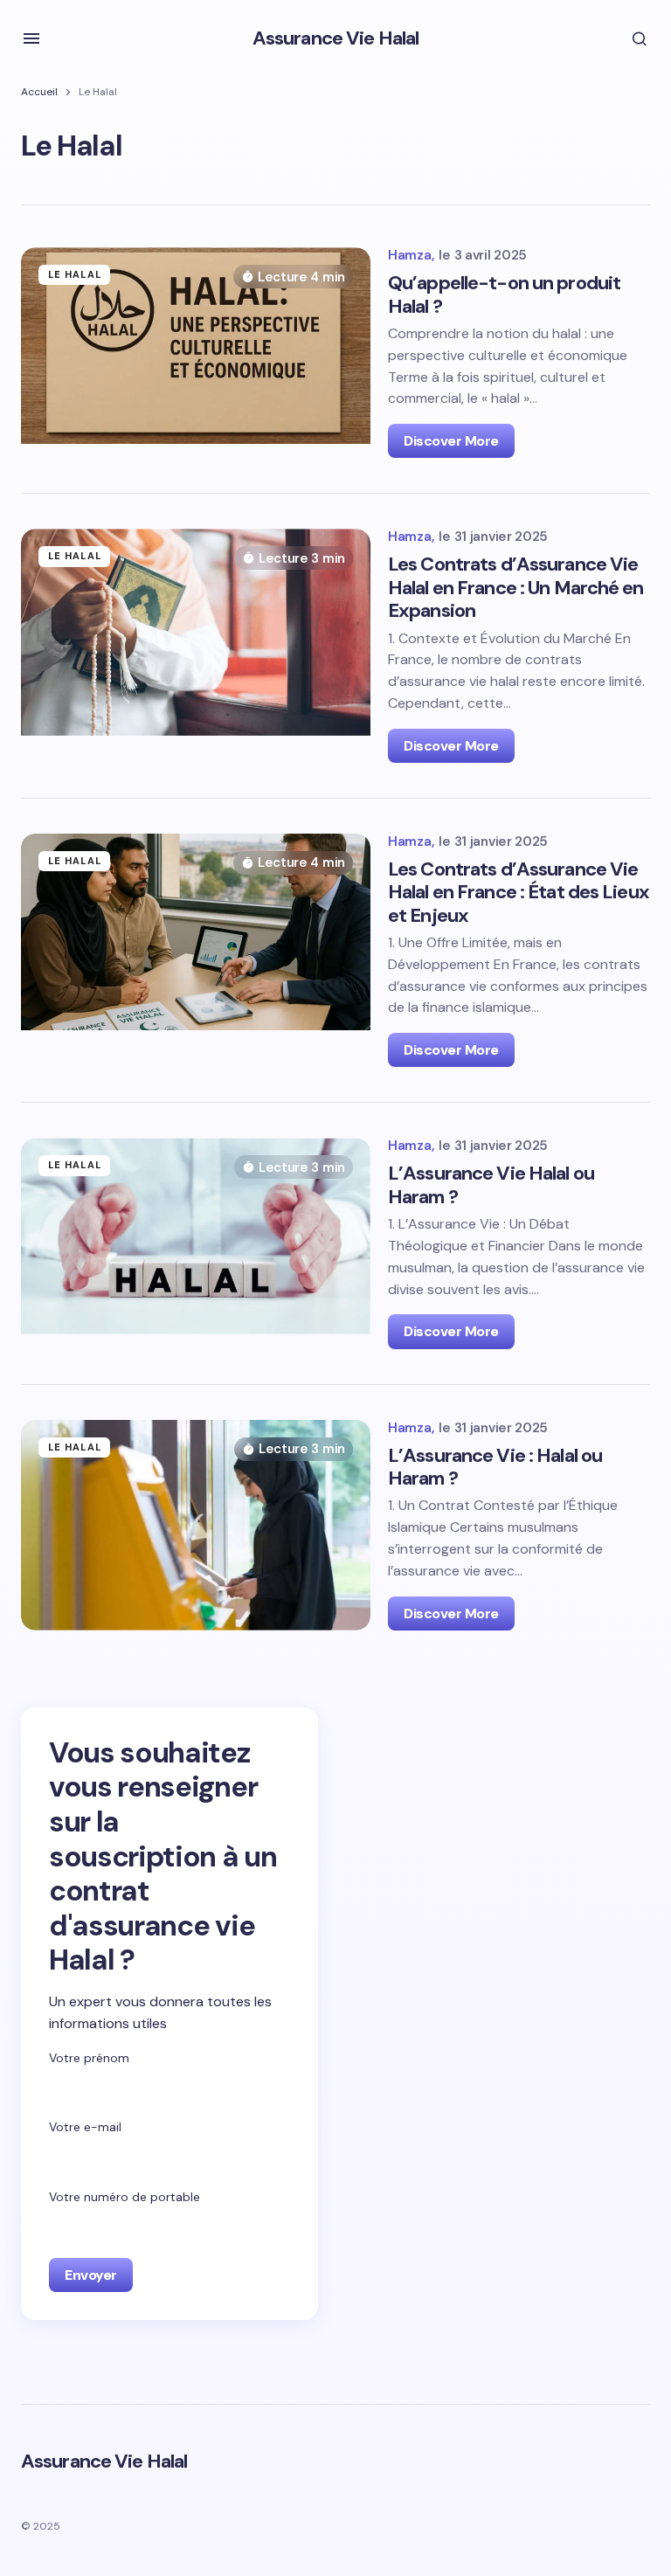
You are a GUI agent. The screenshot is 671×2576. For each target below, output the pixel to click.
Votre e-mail (85, 2127)
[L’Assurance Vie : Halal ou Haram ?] (196, 1525)
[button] (31, 38)
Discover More (451, 441)
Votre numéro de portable (125, 2197)
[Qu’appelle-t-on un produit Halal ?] (196, 353)
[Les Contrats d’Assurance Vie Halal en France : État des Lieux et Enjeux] (196, 951)
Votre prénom (89, 2058)
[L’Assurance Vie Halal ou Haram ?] (196, 1243)
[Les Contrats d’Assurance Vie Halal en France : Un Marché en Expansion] (196, 646)
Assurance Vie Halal (335, 38)
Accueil (39, 92)
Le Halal (75, 274)
